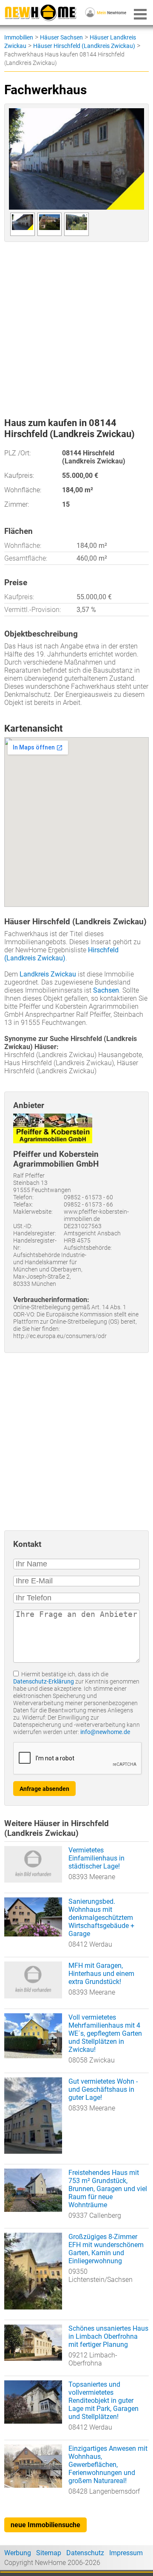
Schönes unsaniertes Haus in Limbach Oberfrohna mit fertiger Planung (108, 2336)
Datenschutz (85, 2553)
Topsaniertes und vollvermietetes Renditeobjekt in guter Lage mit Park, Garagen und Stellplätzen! (103, 2401)
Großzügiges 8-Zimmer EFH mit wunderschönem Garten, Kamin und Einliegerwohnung (106, 2249)
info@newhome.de (105, 1732)
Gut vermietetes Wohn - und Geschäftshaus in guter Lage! (103, 2089)
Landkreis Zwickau (48, 974)
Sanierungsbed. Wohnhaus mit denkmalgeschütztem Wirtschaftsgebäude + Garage (101, 1918)
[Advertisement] (76, 326)
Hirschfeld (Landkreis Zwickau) (61, 954)
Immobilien (19, 37)
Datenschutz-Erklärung (44, 1682)
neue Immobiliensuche (45, 2525)
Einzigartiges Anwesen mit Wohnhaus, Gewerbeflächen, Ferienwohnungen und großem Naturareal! (108, 2465)
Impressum (126, 2553)
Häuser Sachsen (61, 37)
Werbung (18, 2553)
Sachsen (106, 990)
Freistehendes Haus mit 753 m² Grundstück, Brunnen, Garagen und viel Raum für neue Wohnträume (108, 2189)
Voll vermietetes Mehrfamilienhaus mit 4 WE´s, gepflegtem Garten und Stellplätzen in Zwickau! (105, 2033)
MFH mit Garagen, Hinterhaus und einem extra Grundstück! (101, 1974)
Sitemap (49, 2553)
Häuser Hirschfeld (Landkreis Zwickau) (84, 46)
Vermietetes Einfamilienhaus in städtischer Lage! (96, 1858)
